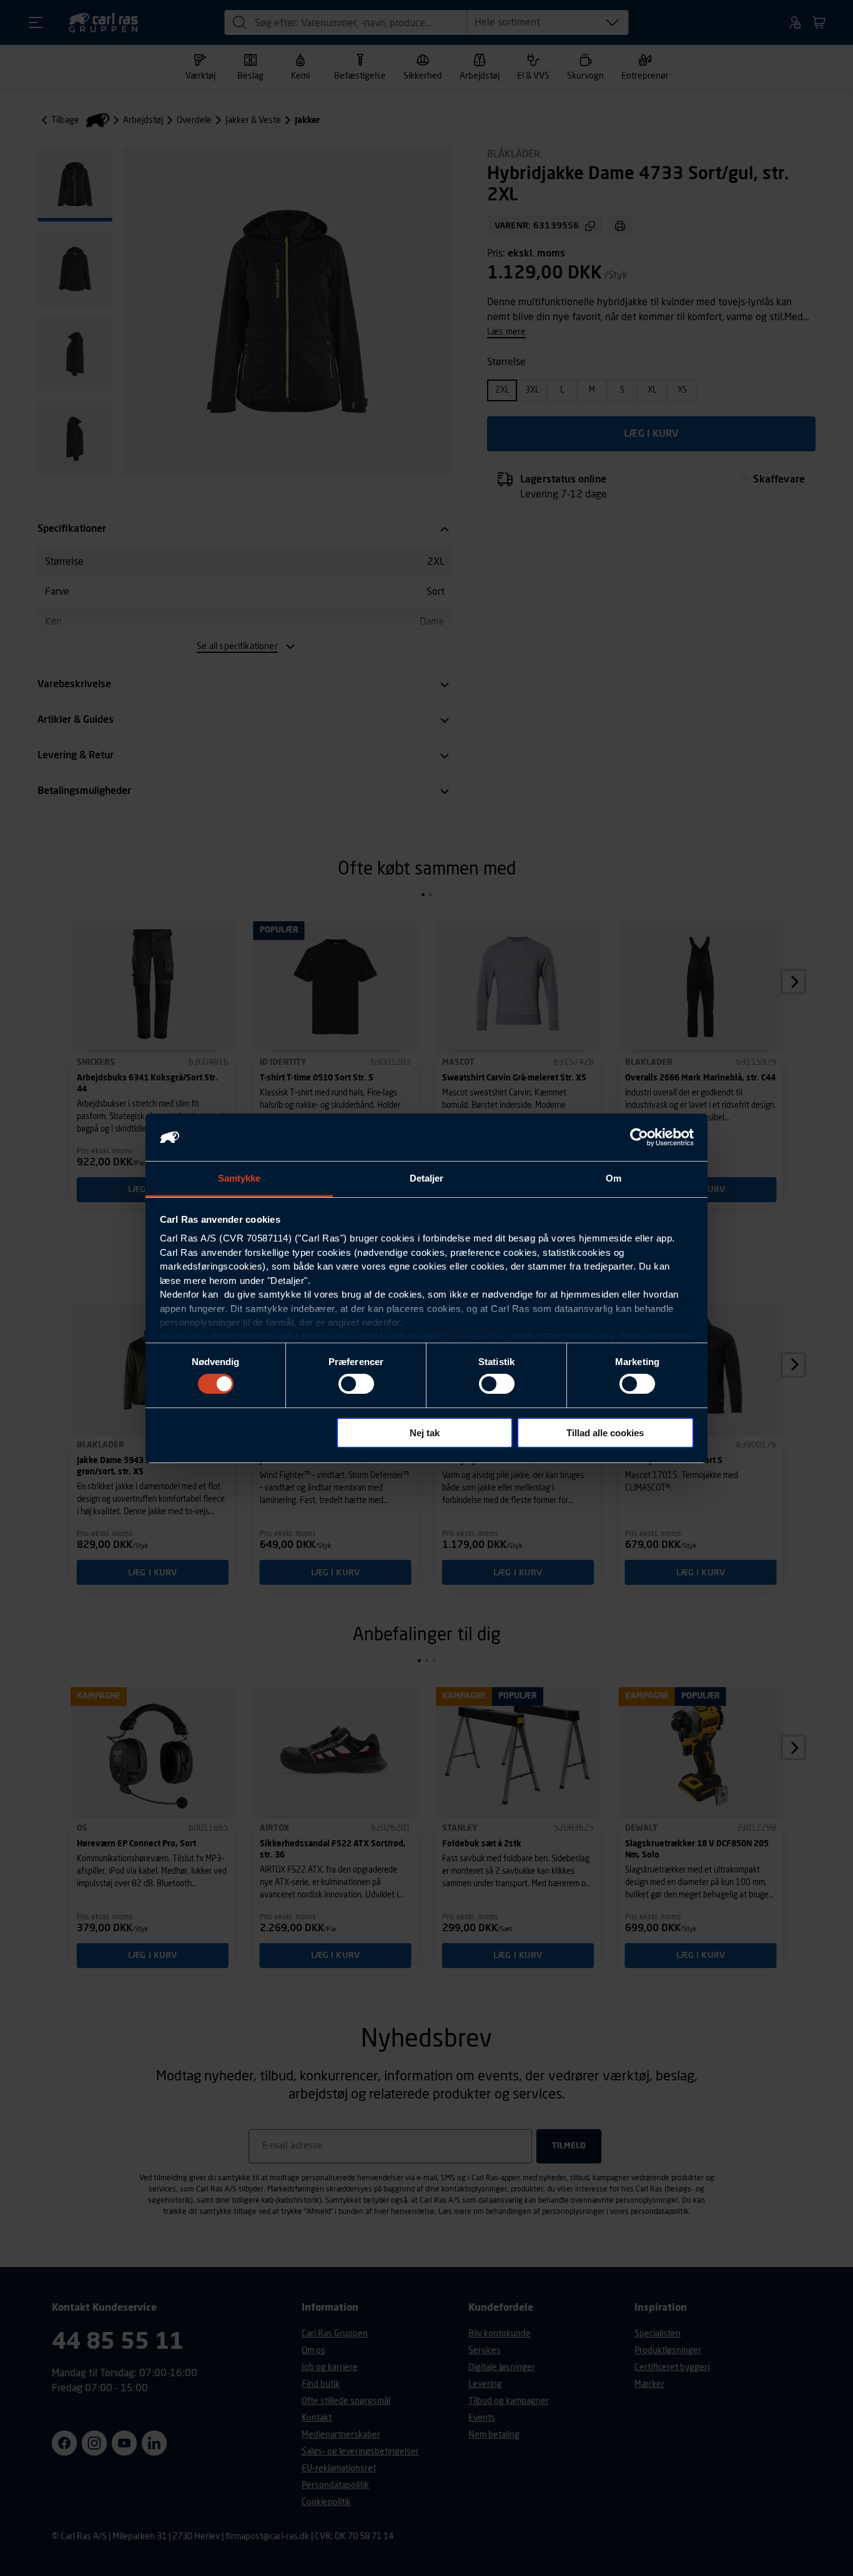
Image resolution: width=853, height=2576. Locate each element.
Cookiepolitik (473, 1337)
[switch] (356, 1384)
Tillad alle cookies (605, 1433)
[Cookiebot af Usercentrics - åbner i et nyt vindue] (639, 1137)
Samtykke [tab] (239, 1178)
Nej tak (425, 1433)
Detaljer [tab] (427, 1178)
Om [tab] (614, 1178)
